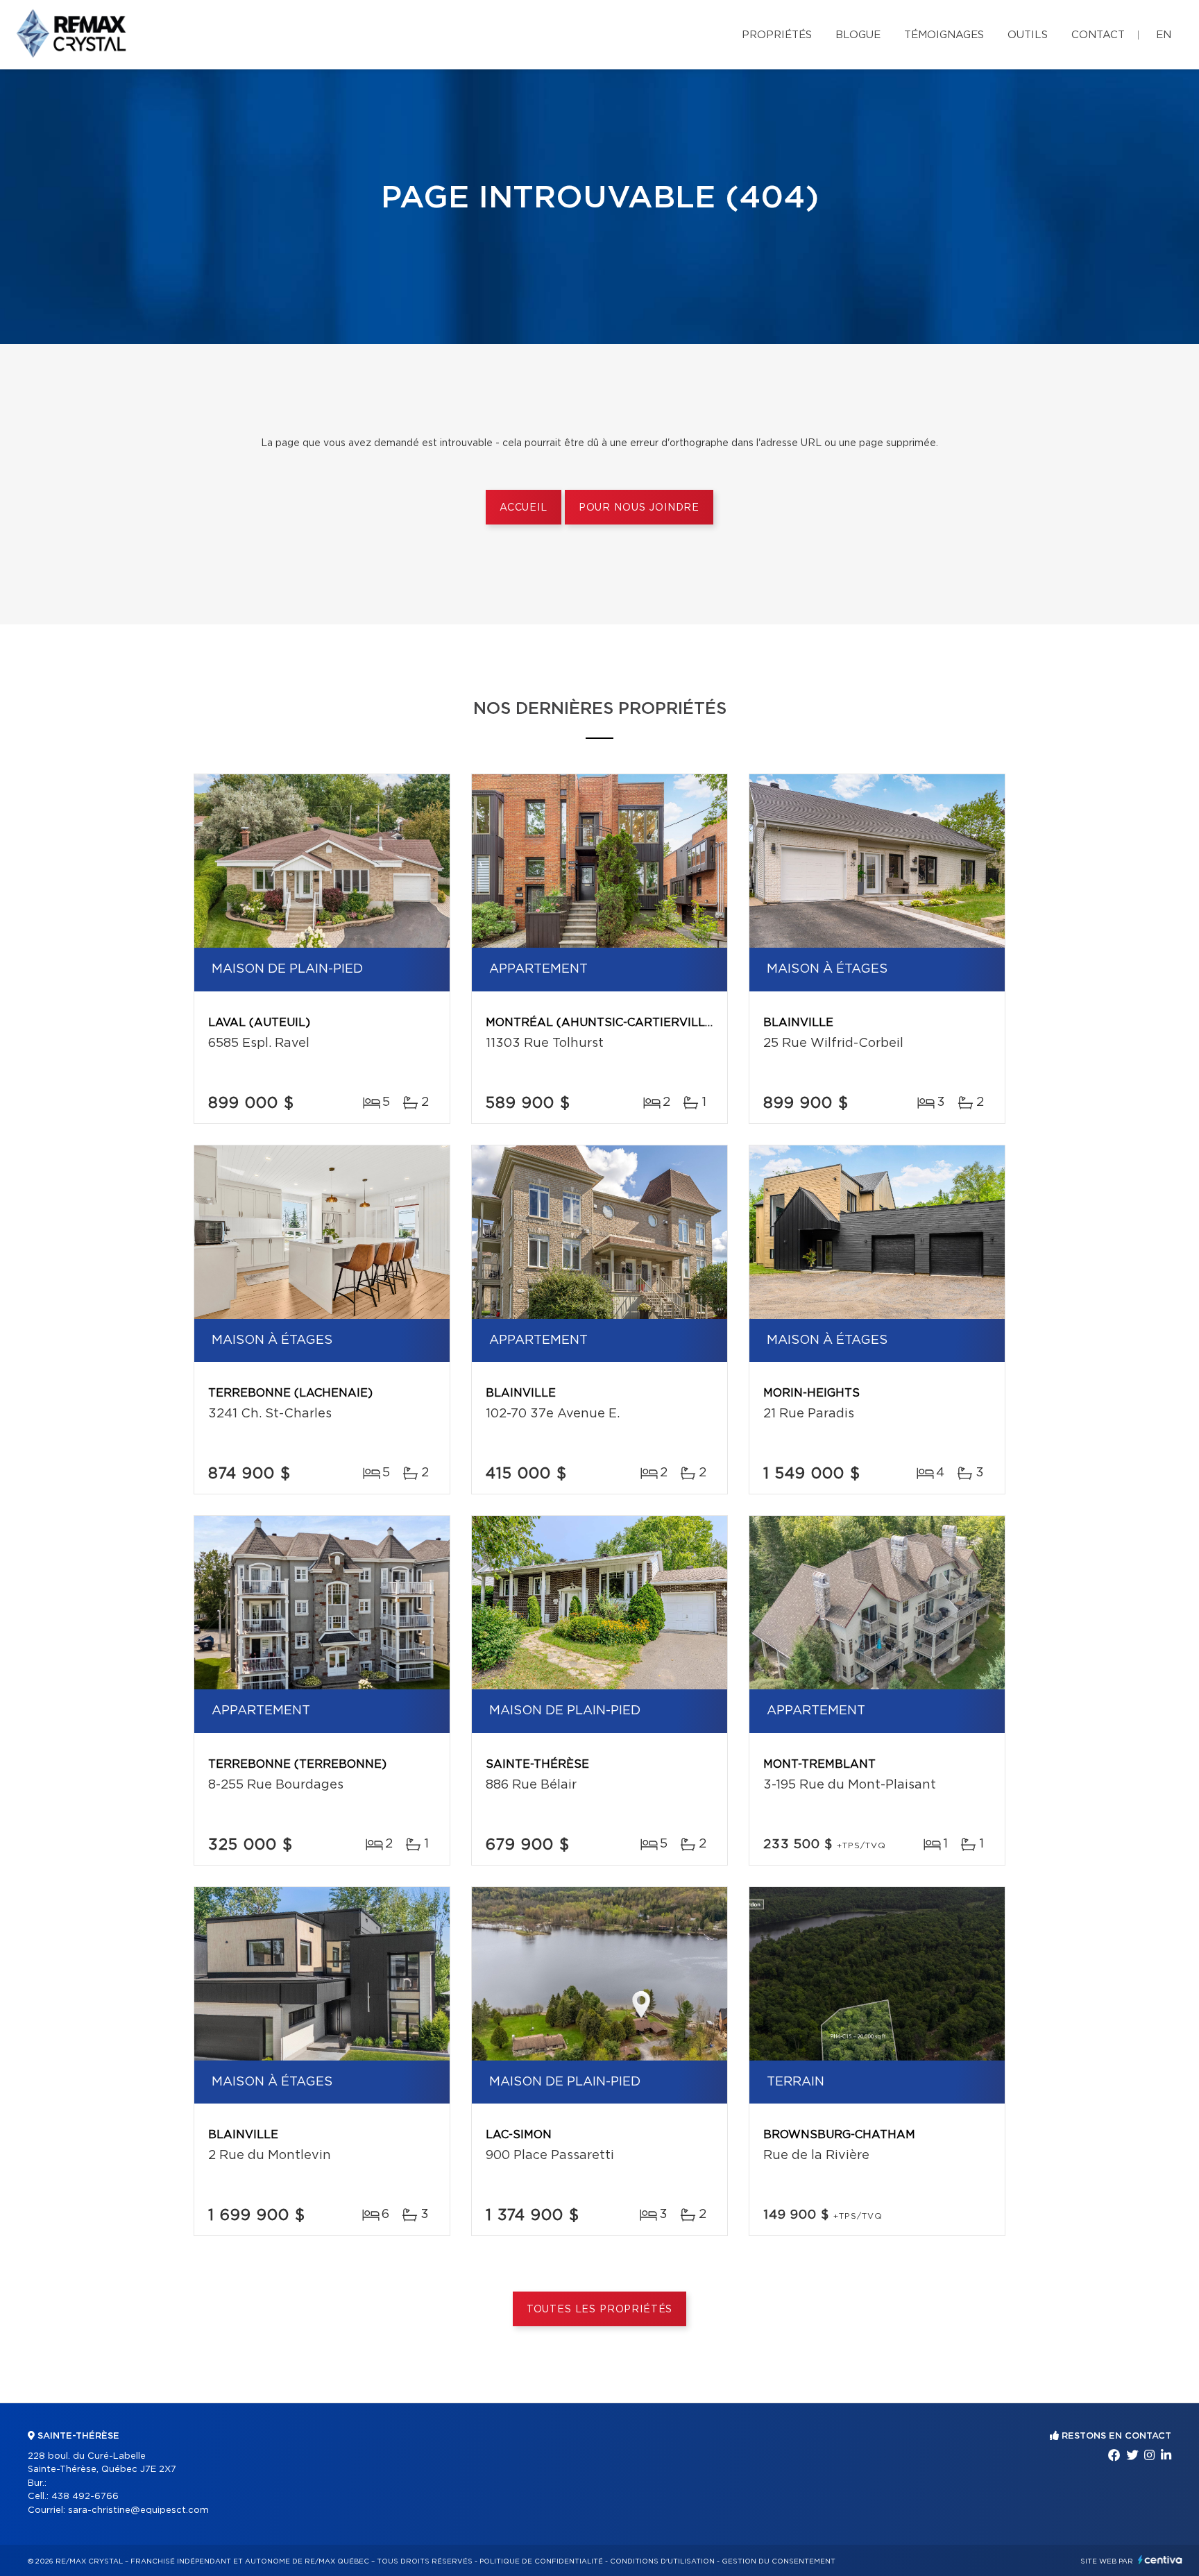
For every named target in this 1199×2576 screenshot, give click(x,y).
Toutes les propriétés (600, 2310)
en (1164, 35)
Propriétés (777, 35)
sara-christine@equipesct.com (138, 2510)
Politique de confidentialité (541, 2561)
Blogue (858, 35)
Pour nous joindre (639, 508)
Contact (1098, 35)
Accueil (524, 508)
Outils (1028, 35)
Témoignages (944, 35)
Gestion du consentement (779, 2561)
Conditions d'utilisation (662, 2561)
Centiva (1160, 2560)
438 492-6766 (85, 2497)
